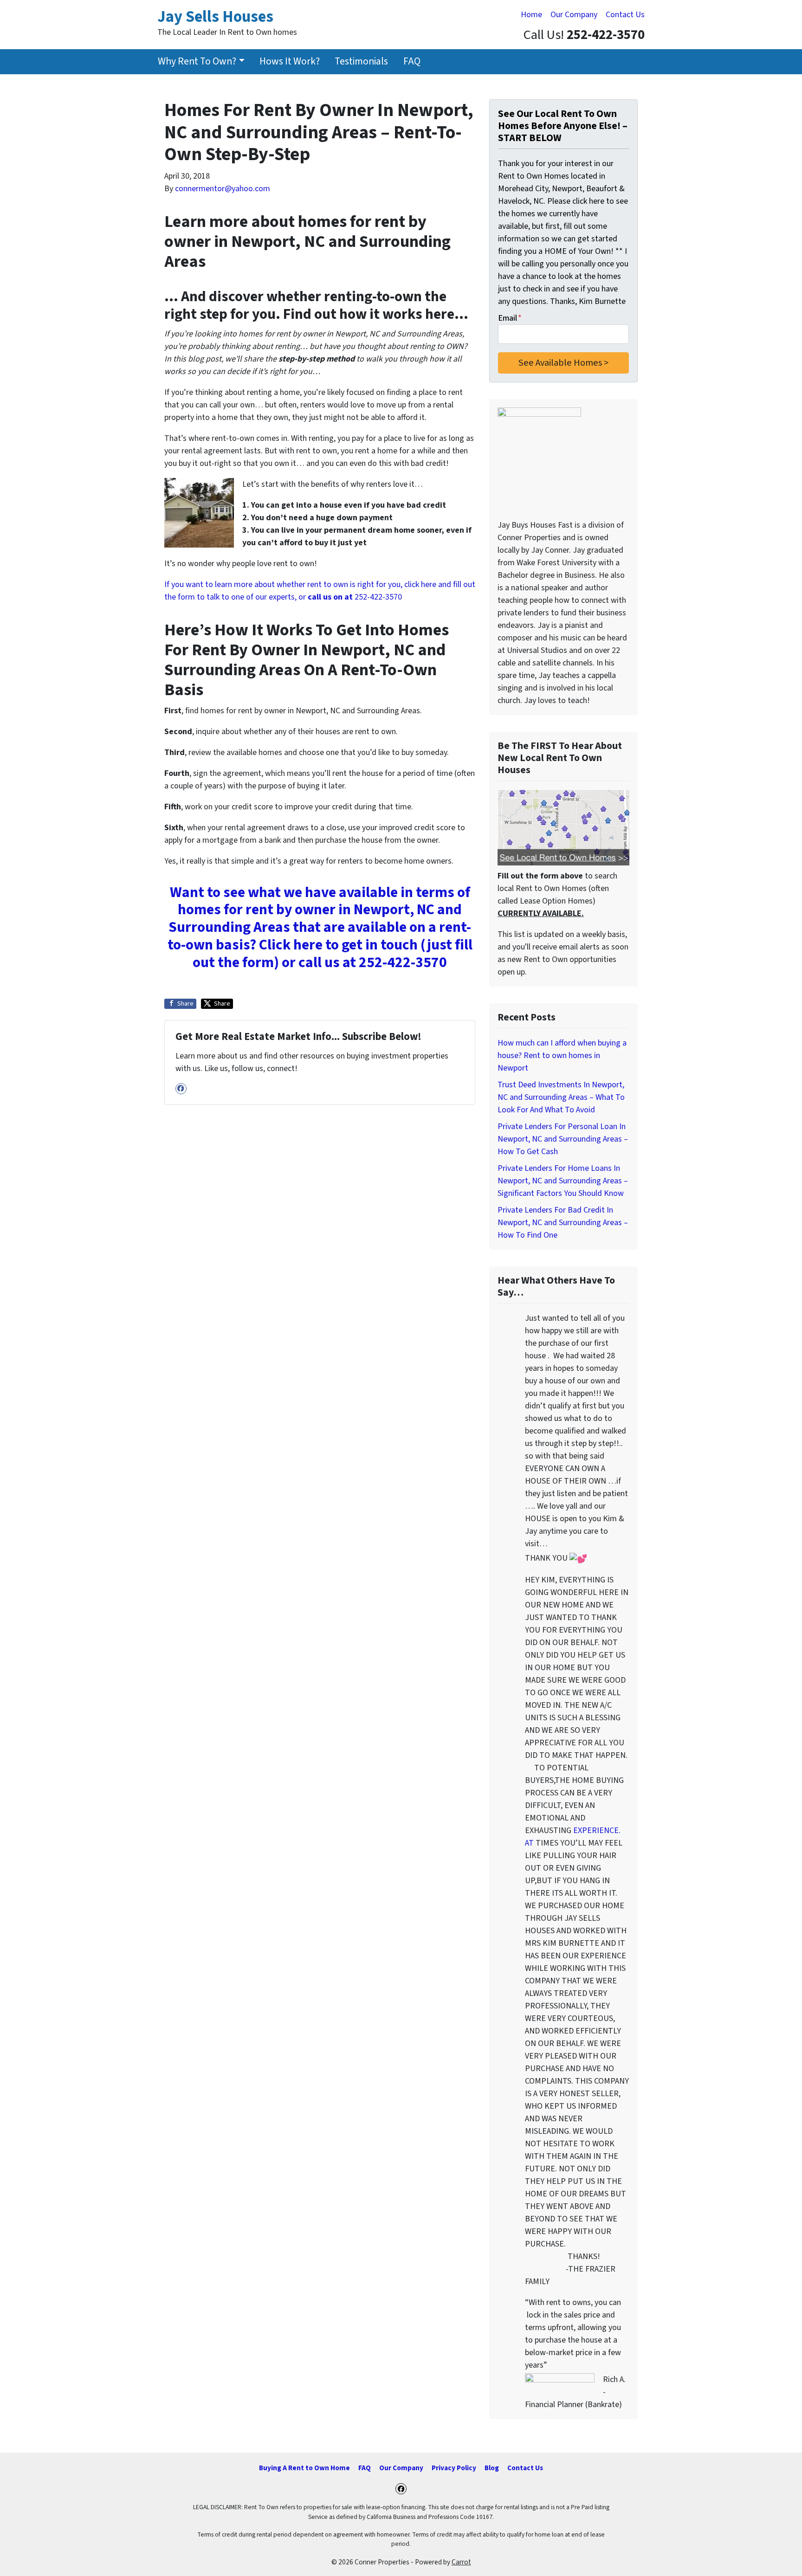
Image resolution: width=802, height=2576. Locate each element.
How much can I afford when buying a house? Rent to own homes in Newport (562, 1056)
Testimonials (361, 61)
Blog (492, 2468)
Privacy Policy (454, 2468)
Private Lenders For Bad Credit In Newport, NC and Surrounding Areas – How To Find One (563, 1223)
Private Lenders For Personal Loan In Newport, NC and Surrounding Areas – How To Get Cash (563, 1139)
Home (531, 15)
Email (510, 318)
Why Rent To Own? (197, 61)
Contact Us (625, 15)
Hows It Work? (290, 61)
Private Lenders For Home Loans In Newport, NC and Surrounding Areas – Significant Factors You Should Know (563, 1181)
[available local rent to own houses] (563, 827)
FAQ (412, 61)
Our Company (574, 15)
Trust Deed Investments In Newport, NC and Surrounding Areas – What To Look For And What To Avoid (561, 1097)
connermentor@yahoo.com (223, 189)
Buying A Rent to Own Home (304, 2468)
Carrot (461, 2562)
